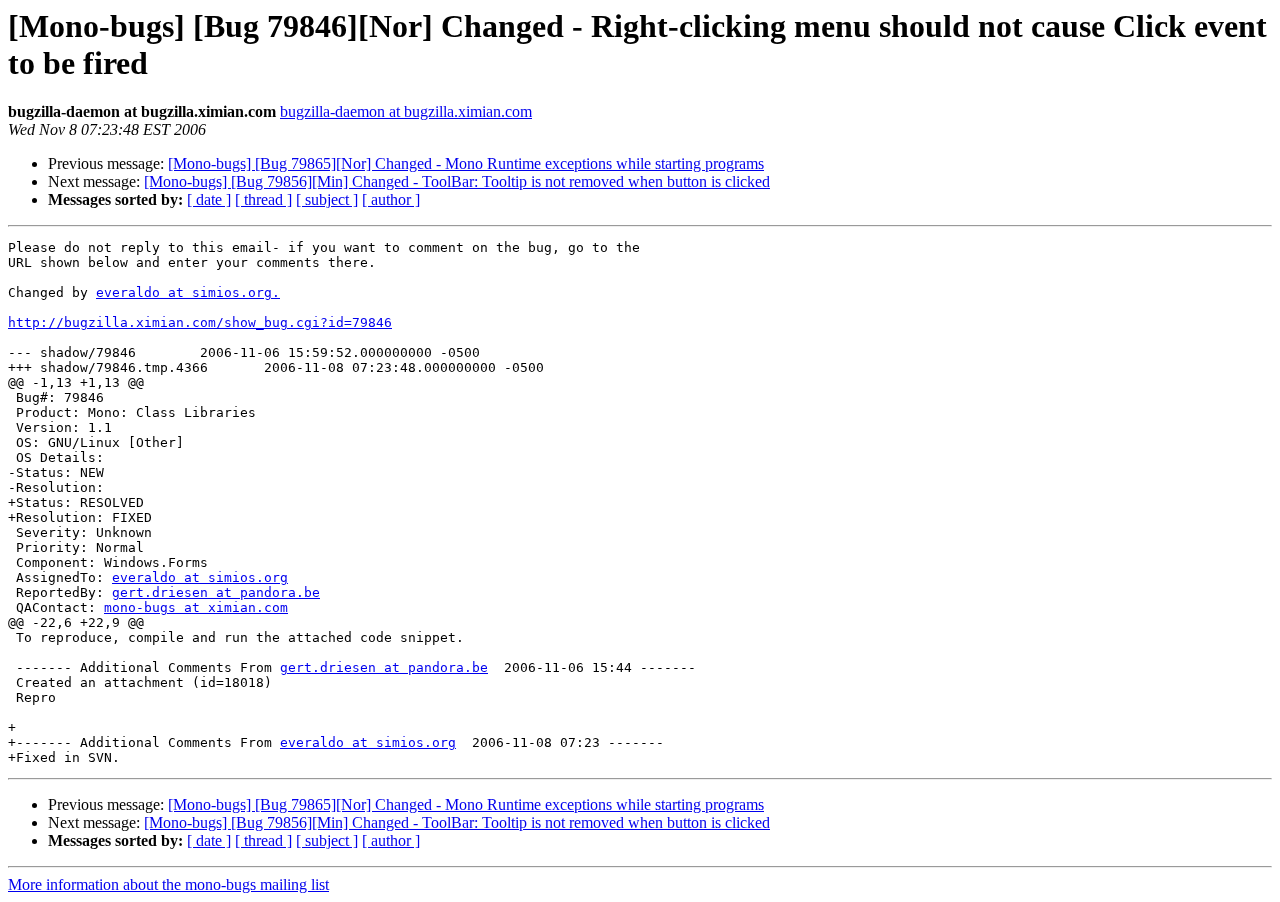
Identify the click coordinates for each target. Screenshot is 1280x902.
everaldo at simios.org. (188, 292)
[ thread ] (263, 199)
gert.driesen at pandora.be (216, 592)
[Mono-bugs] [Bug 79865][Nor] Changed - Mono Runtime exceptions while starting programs (466, 163)
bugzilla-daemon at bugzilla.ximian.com (406, 111)
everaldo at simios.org (200, 577)
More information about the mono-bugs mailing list (168, 884)
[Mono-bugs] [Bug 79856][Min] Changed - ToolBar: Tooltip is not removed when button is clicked (457, 181)
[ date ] (209, 199)
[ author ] (391, 199)
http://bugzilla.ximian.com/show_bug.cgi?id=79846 (200, 322)
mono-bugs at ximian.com (196, 607)
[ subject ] (327, 199)
